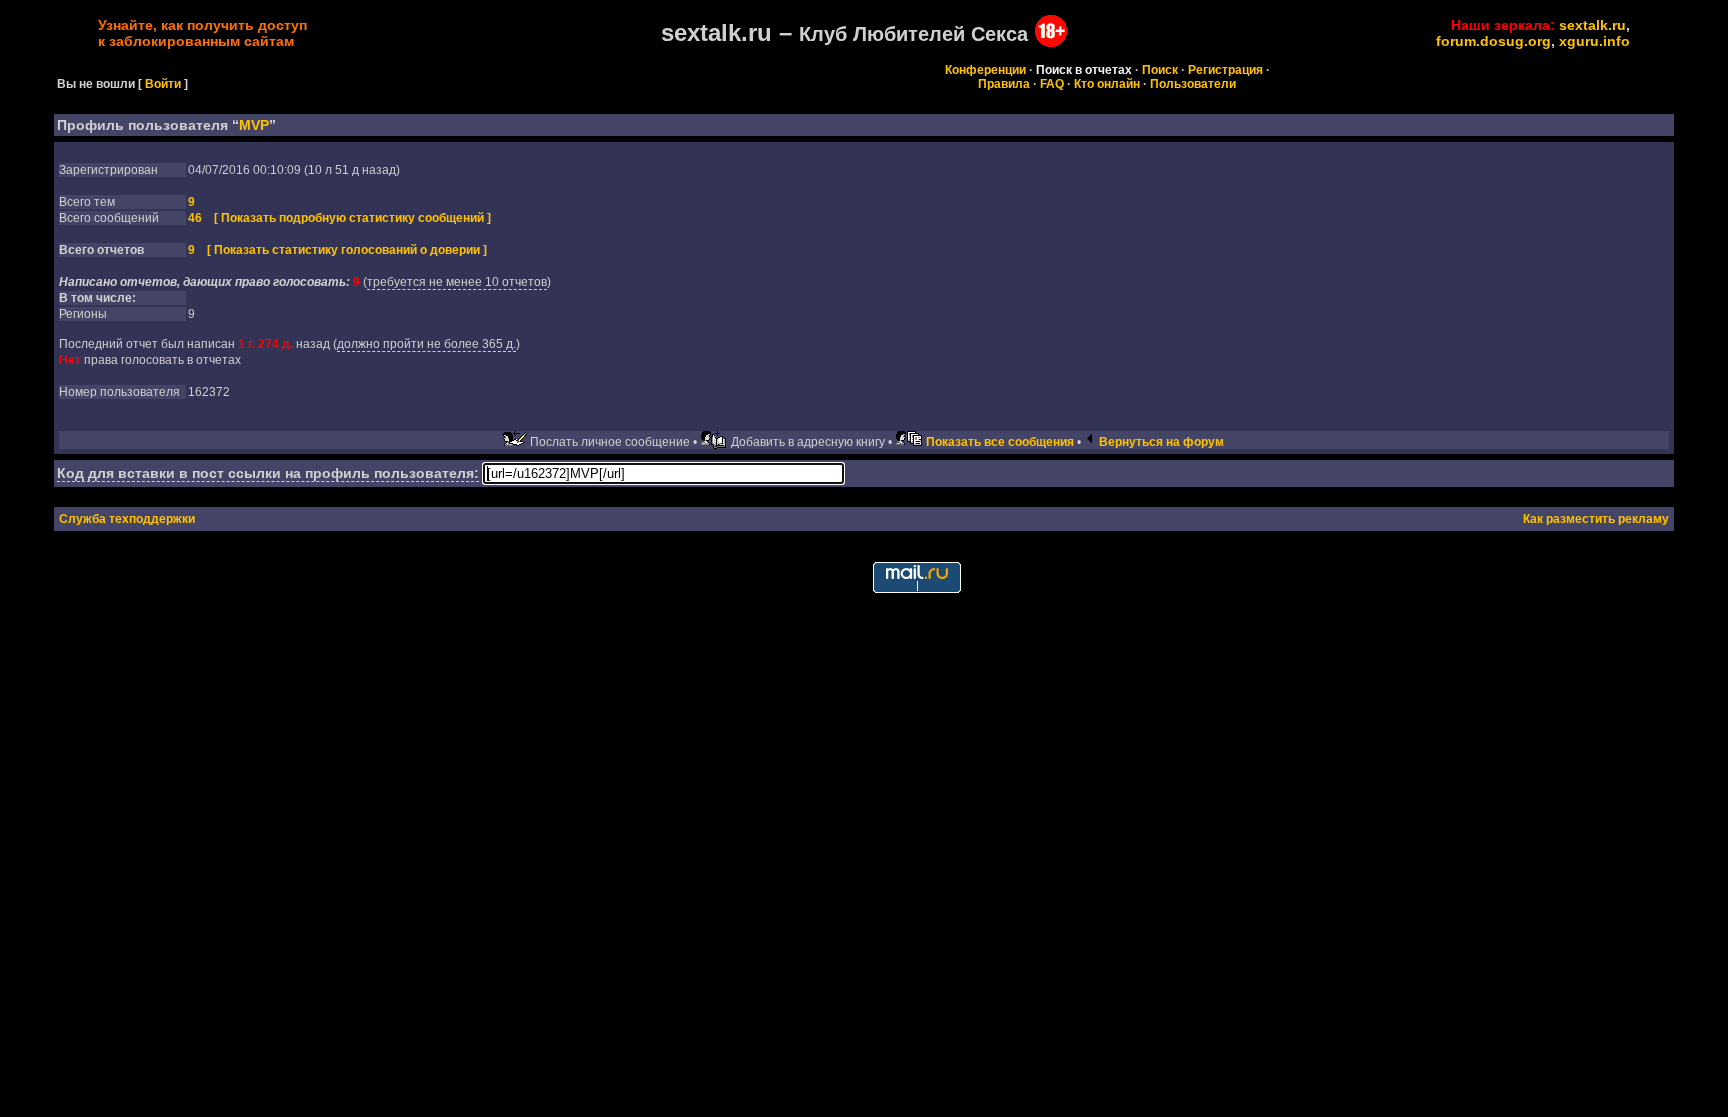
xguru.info (1594, 41)
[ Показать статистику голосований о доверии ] (347, 250)
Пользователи (1193, 84)
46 (195, 218)
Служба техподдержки (127, 519)
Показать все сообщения (1000, 442)
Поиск (1160, 70)
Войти (163, 84)
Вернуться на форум (1161, 442)
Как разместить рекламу (1596, 519)
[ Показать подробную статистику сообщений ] (352, 218)
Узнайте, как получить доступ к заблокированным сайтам (202, 33)
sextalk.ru (1592, 25)
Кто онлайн (1107, 84)
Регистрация (1225, 70)
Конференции (985, 70)
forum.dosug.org (1493, 41)
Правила (1004, 84)
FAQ (1052, 84)
